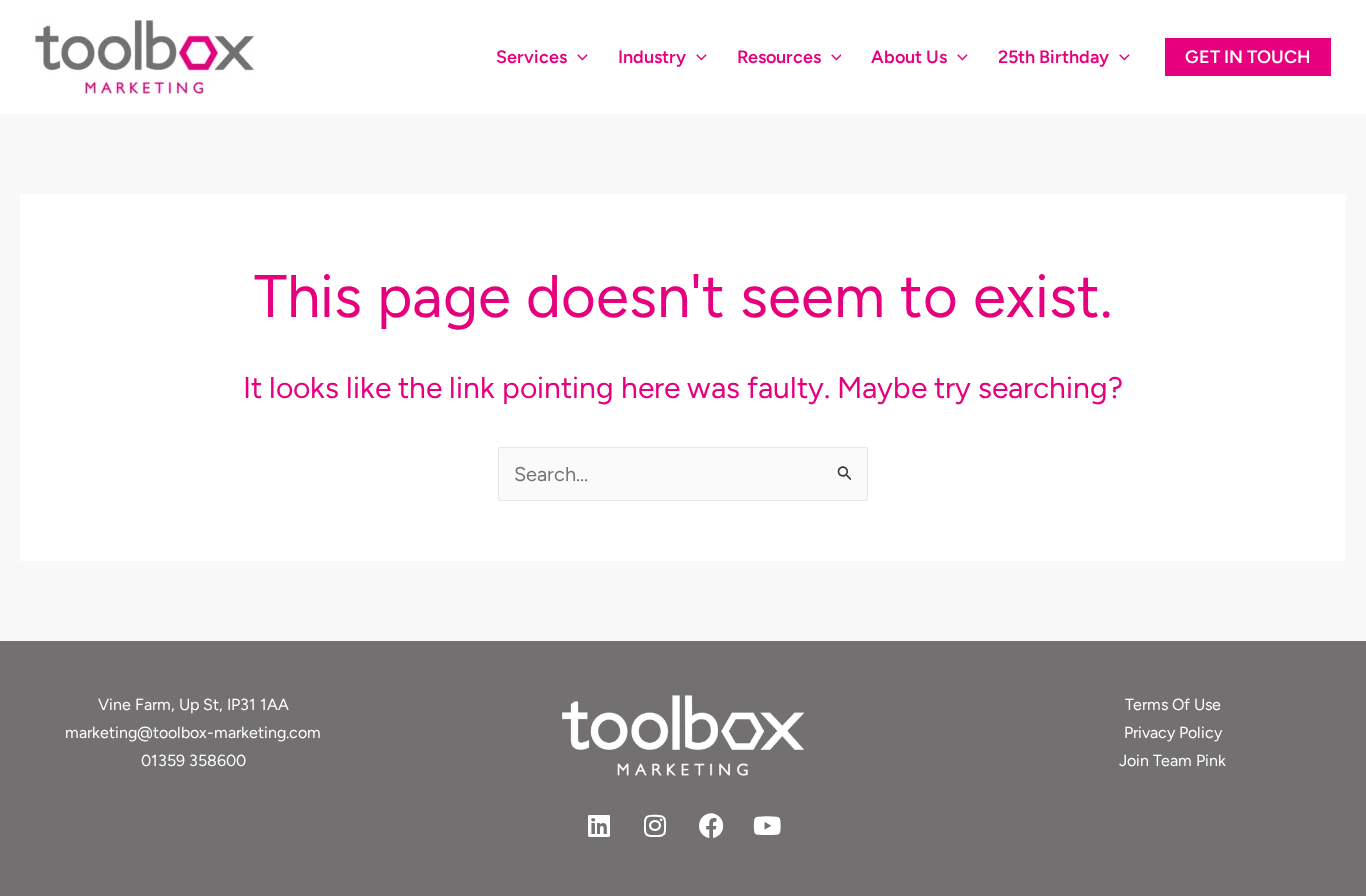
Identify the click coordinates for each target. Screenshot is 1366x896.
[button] (577, 57)
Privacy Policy (1173, 732)
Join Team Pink (1172, 760)
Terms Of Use (1173, 704)
